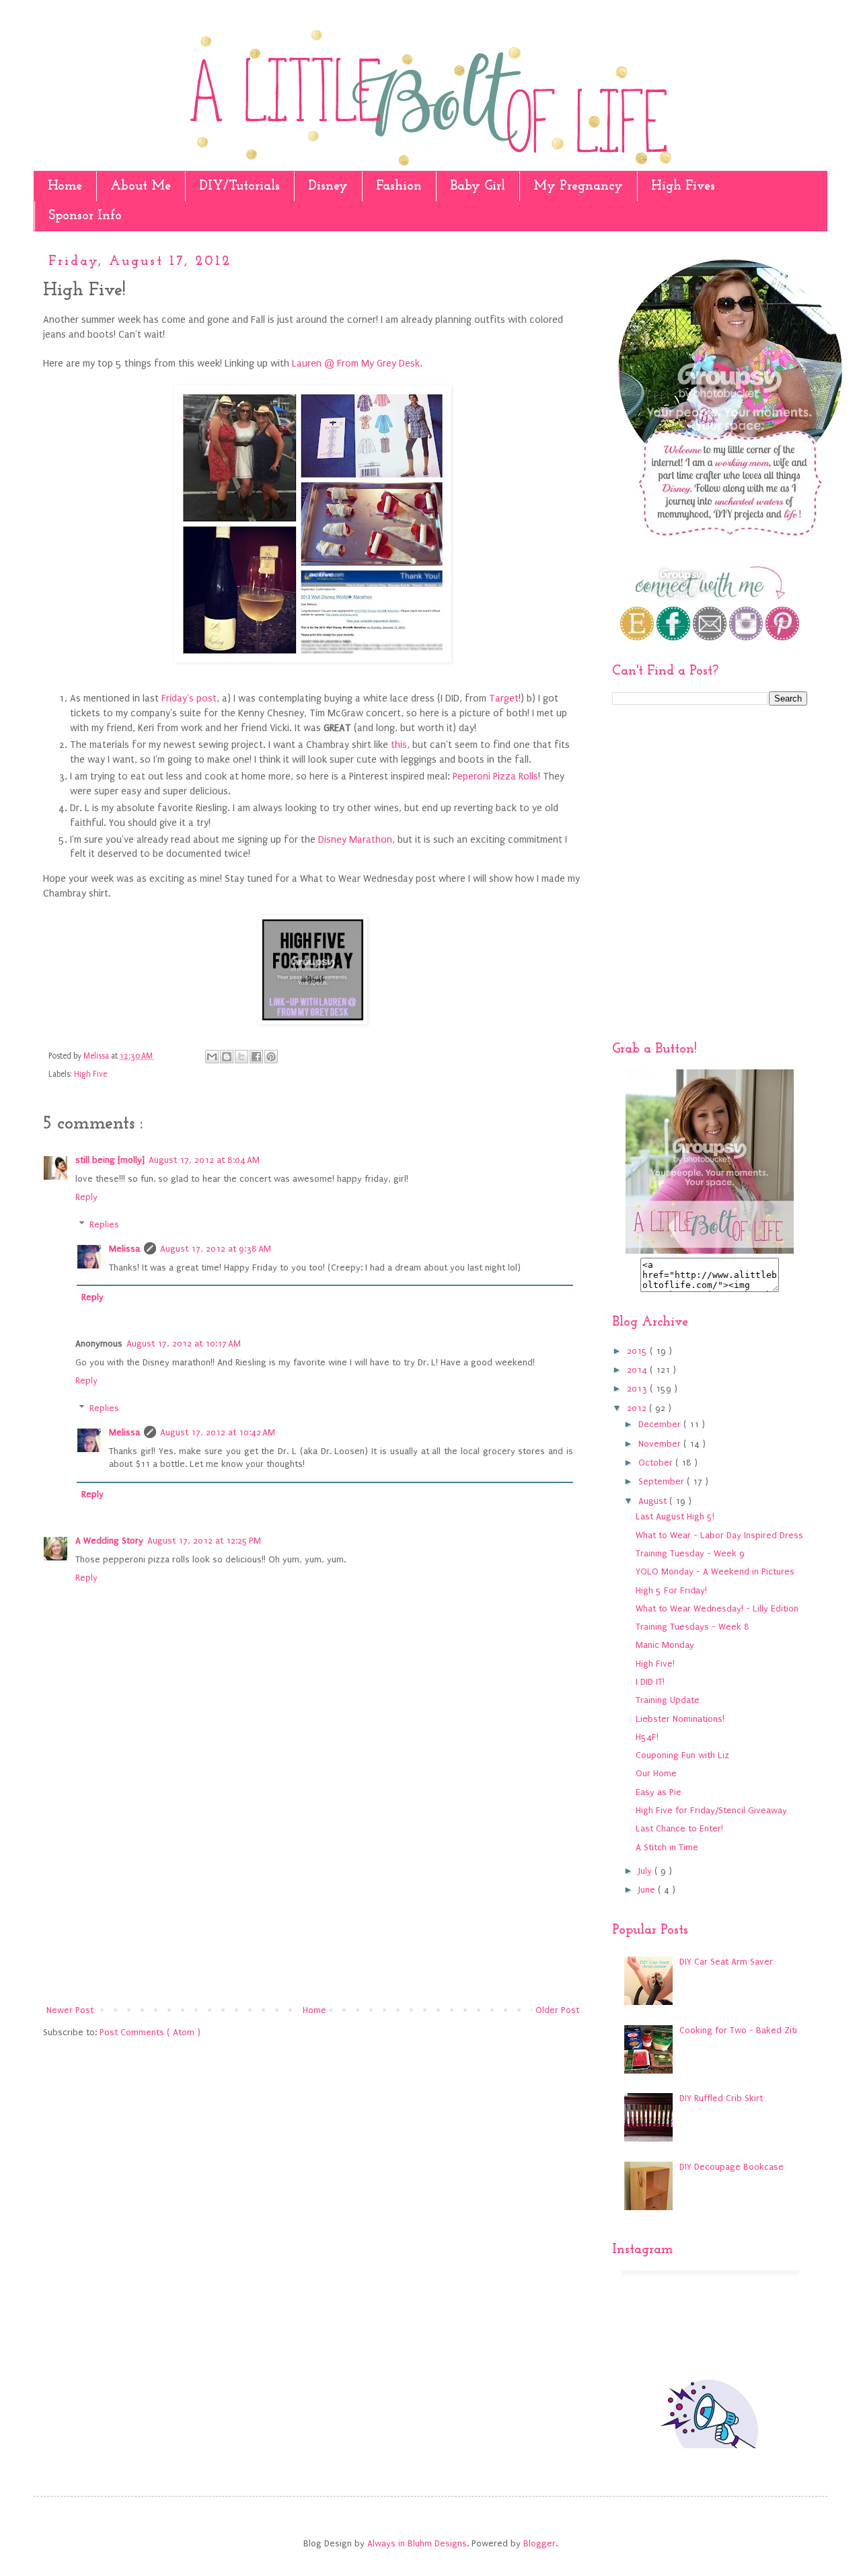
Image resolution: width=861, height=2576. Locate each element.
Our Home (656, 1773)
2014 (638, 1370)
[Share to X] (241, 1057)
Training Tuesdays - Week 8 (692, 1627)
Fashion (399, 186)
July (646, 1871)
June (648, 1890)
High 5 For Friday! (671, 1590)
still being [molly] (110, 1160)
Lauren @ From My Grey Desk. (357, 364)
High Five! (655, 1664)
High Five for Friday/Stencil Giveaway (711, 1810)
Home (65, 186)
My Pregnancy (578, 186)
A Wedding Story (109, 1541)
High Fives (683, 186)
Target (504, 698)
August (654, 1501)
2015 (638, 1351)
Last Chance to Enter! (679, 1828)
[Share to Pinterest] (271, 1057)
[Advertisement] (313, 1891)
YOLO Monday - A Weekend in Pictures (715, 1571)
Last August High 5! (675, 1516)
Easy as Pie (659, 1792)
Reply (86, 1197)
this (399, 745)
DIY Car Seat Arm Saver (726, 1962)
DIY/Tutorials (239, 186)
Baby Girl (478, 186)
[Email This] (212, 1057)
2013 (638, 1389)
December (661, 1424)
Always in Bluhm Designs (417, 2543)
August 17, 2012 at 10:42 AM (218, 1432)
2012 (638, 1408)
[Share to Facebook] (256, 1057)
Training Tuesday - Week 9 (690, 1553)
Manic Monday (665, 1645)
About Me (141, 186)
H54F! (647, 1737)
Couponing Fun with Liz (682, 1755)
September (663, 1481)
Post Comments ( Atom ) (150, 2032)
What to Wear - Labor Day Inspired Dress (719, 1535)
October (657, 1463)
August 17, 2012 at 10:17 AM (184, 1343)
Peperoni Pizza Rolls (495, 776)
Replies (104, 1224)
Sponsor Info (85, 216)
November (661, 1444)
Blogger (539, 2543)
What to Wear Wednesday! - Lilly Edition (717, 1608)
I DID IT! (650, 1682)
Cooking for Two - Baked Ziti (738, 2030)
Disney (328, 186)
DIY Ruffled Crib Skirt (721, 2098)
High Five (90, 1074)
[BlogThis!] (227, 1057)
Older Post (557, 2010)
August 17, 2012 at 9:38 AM (216, 1249)
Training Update (668, 1700)
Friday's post (188, 698)
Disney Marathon (355, 840)
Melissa (124, 1249)
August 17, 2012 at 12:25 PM (204, 1541)
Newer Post (70, 2010)
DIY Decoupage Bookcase (732, 2167)
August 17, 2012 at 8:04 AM (204, 1160)
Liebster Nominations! (680, 1719)
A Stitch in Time (667, 1847)
